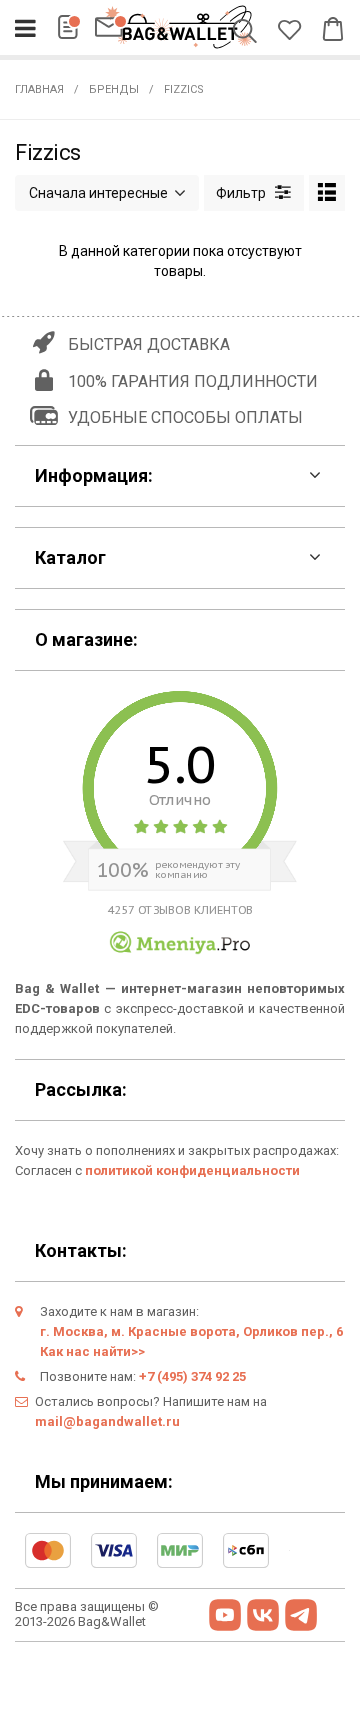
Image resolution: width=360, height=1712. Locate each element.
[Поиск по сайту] (248, 33)
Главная (39, 89)
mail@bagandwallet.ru (107, 1421)
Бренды (114, 89)
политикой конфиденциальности (192, 1170)
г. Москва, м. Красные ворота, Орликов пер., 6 (191, 1331)
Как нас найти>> (92, 1351)
